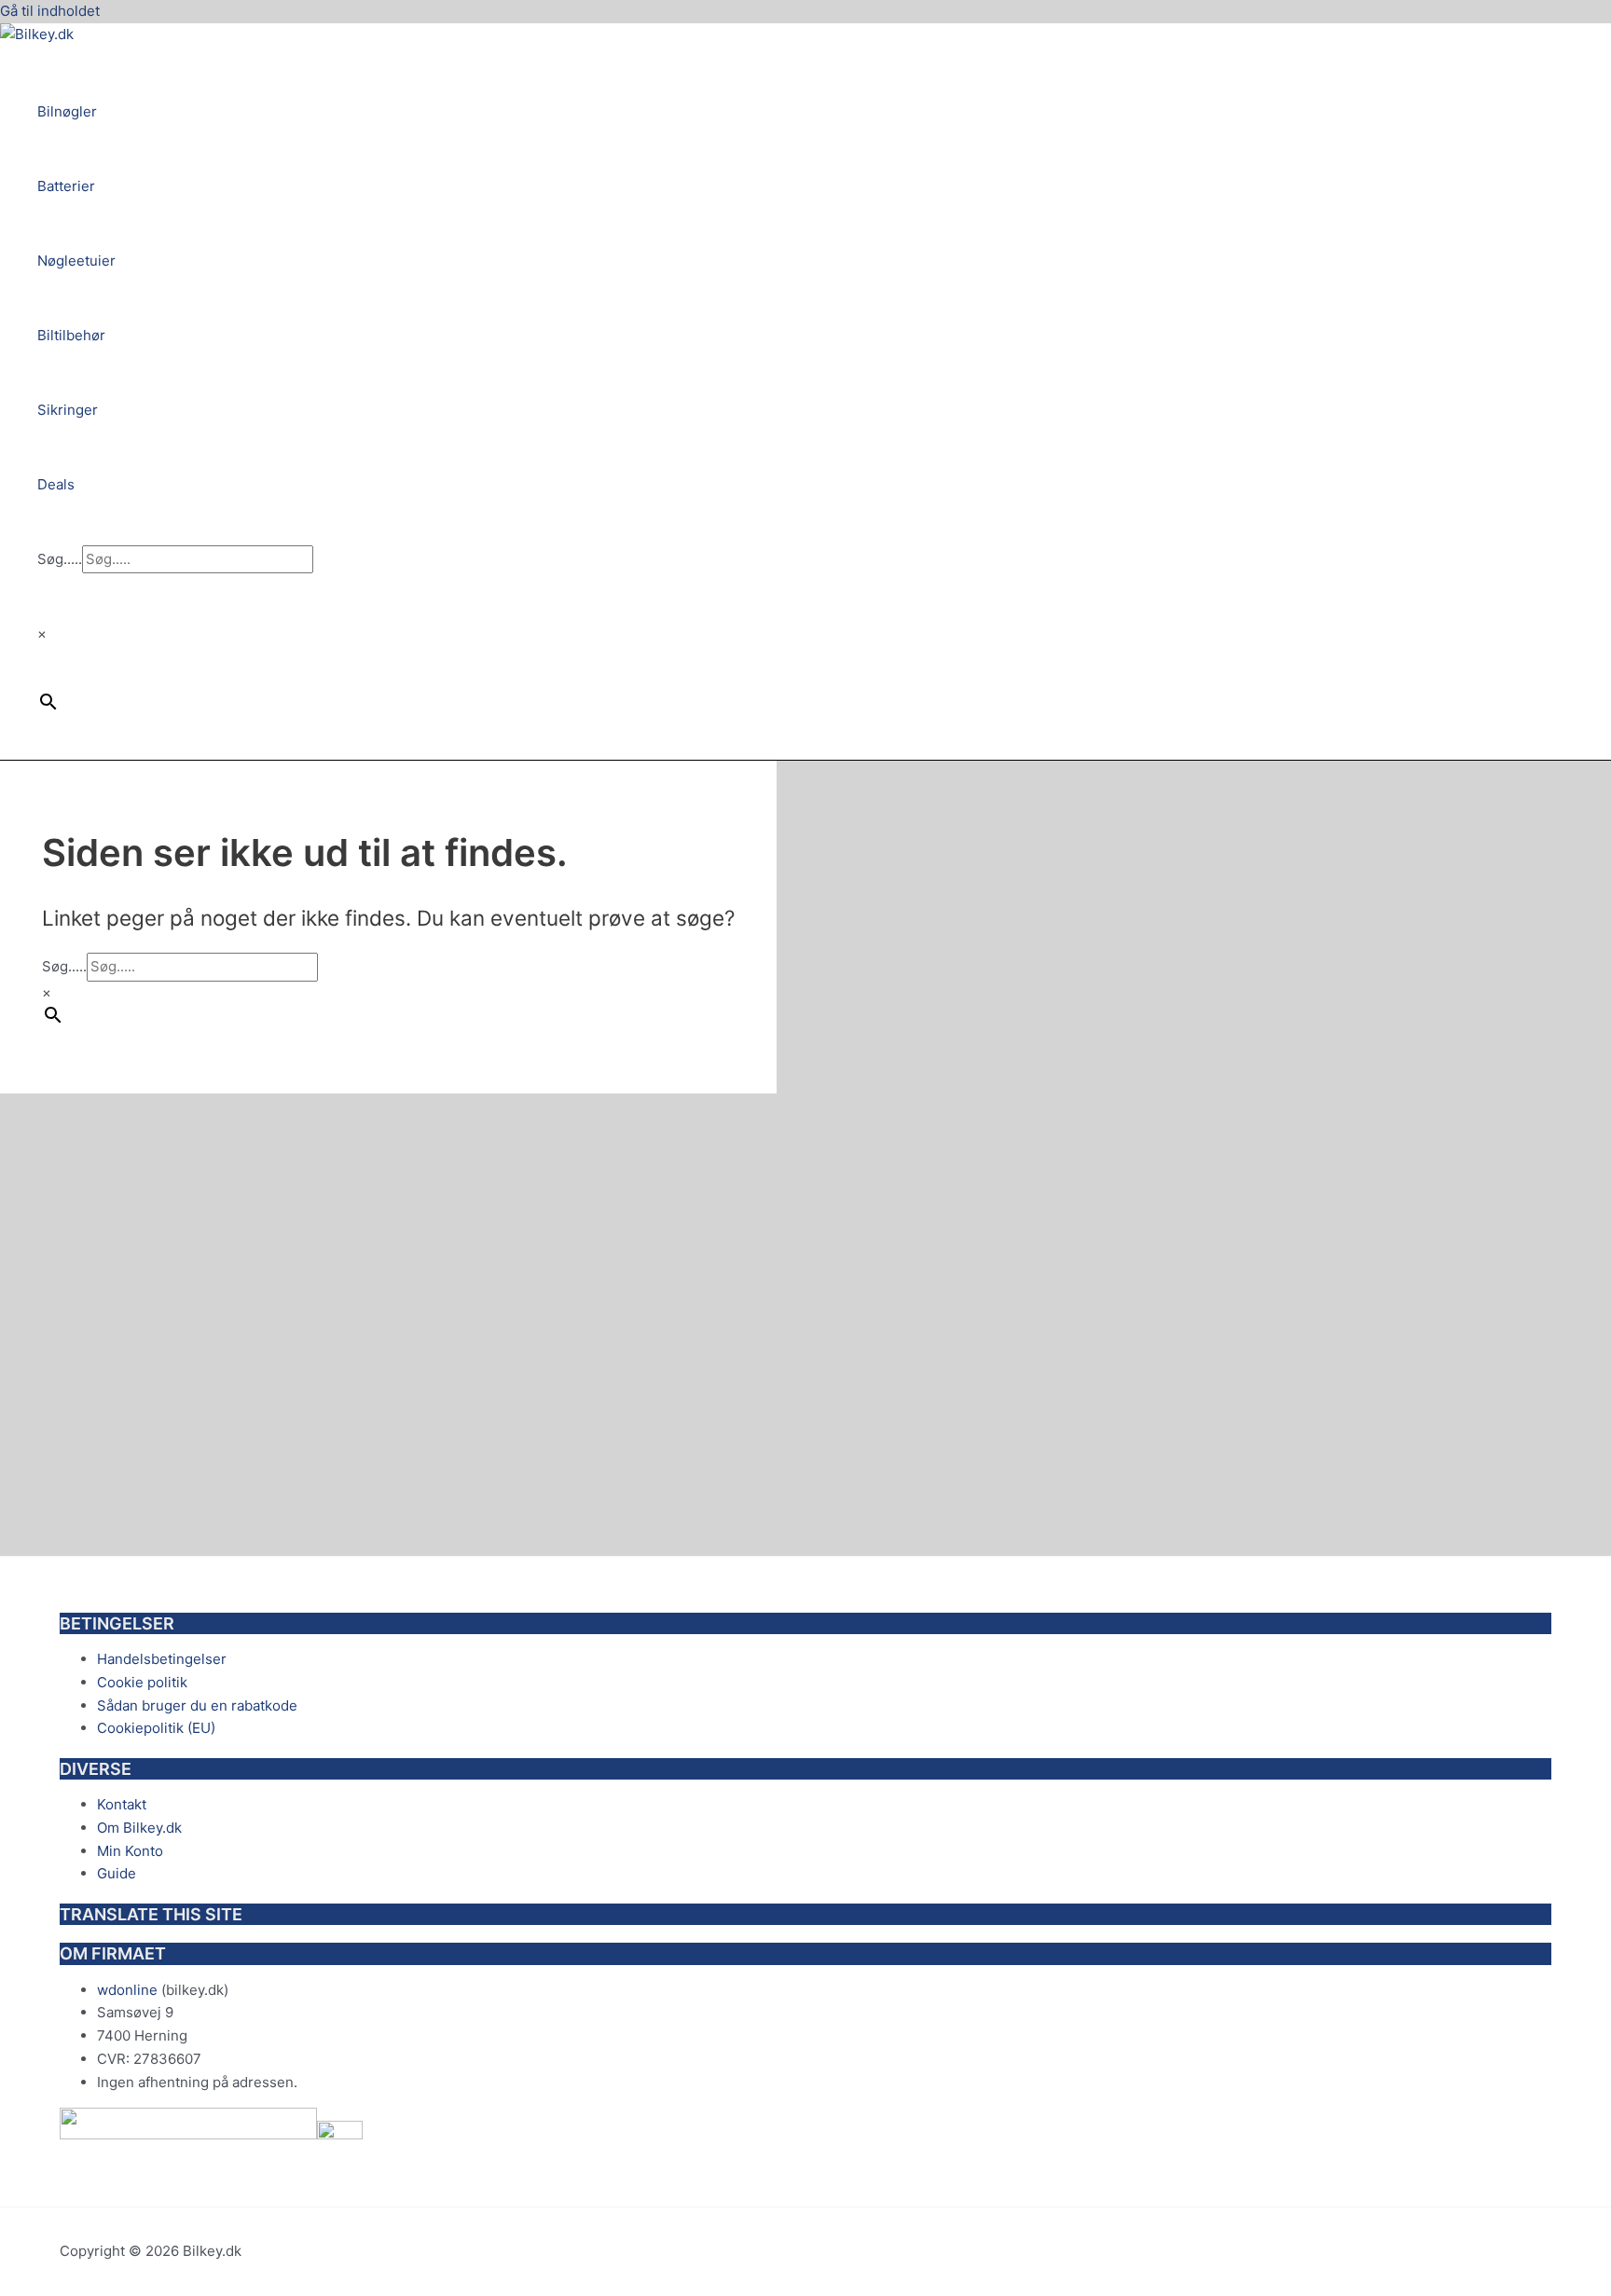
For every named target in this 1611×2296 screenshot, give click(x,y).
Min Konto (130, 1851)
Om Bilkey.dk (139, 1828)
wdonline (127, 1990)
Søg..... (60, 559)
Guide (117, 1873)
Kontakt (122, 1804)
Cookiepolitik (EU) (156, 1728)
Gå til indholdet (50, 11)
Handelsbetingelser (162, 1659)
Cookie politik (142, 1682)
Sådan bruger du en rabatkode (197, 1705)
